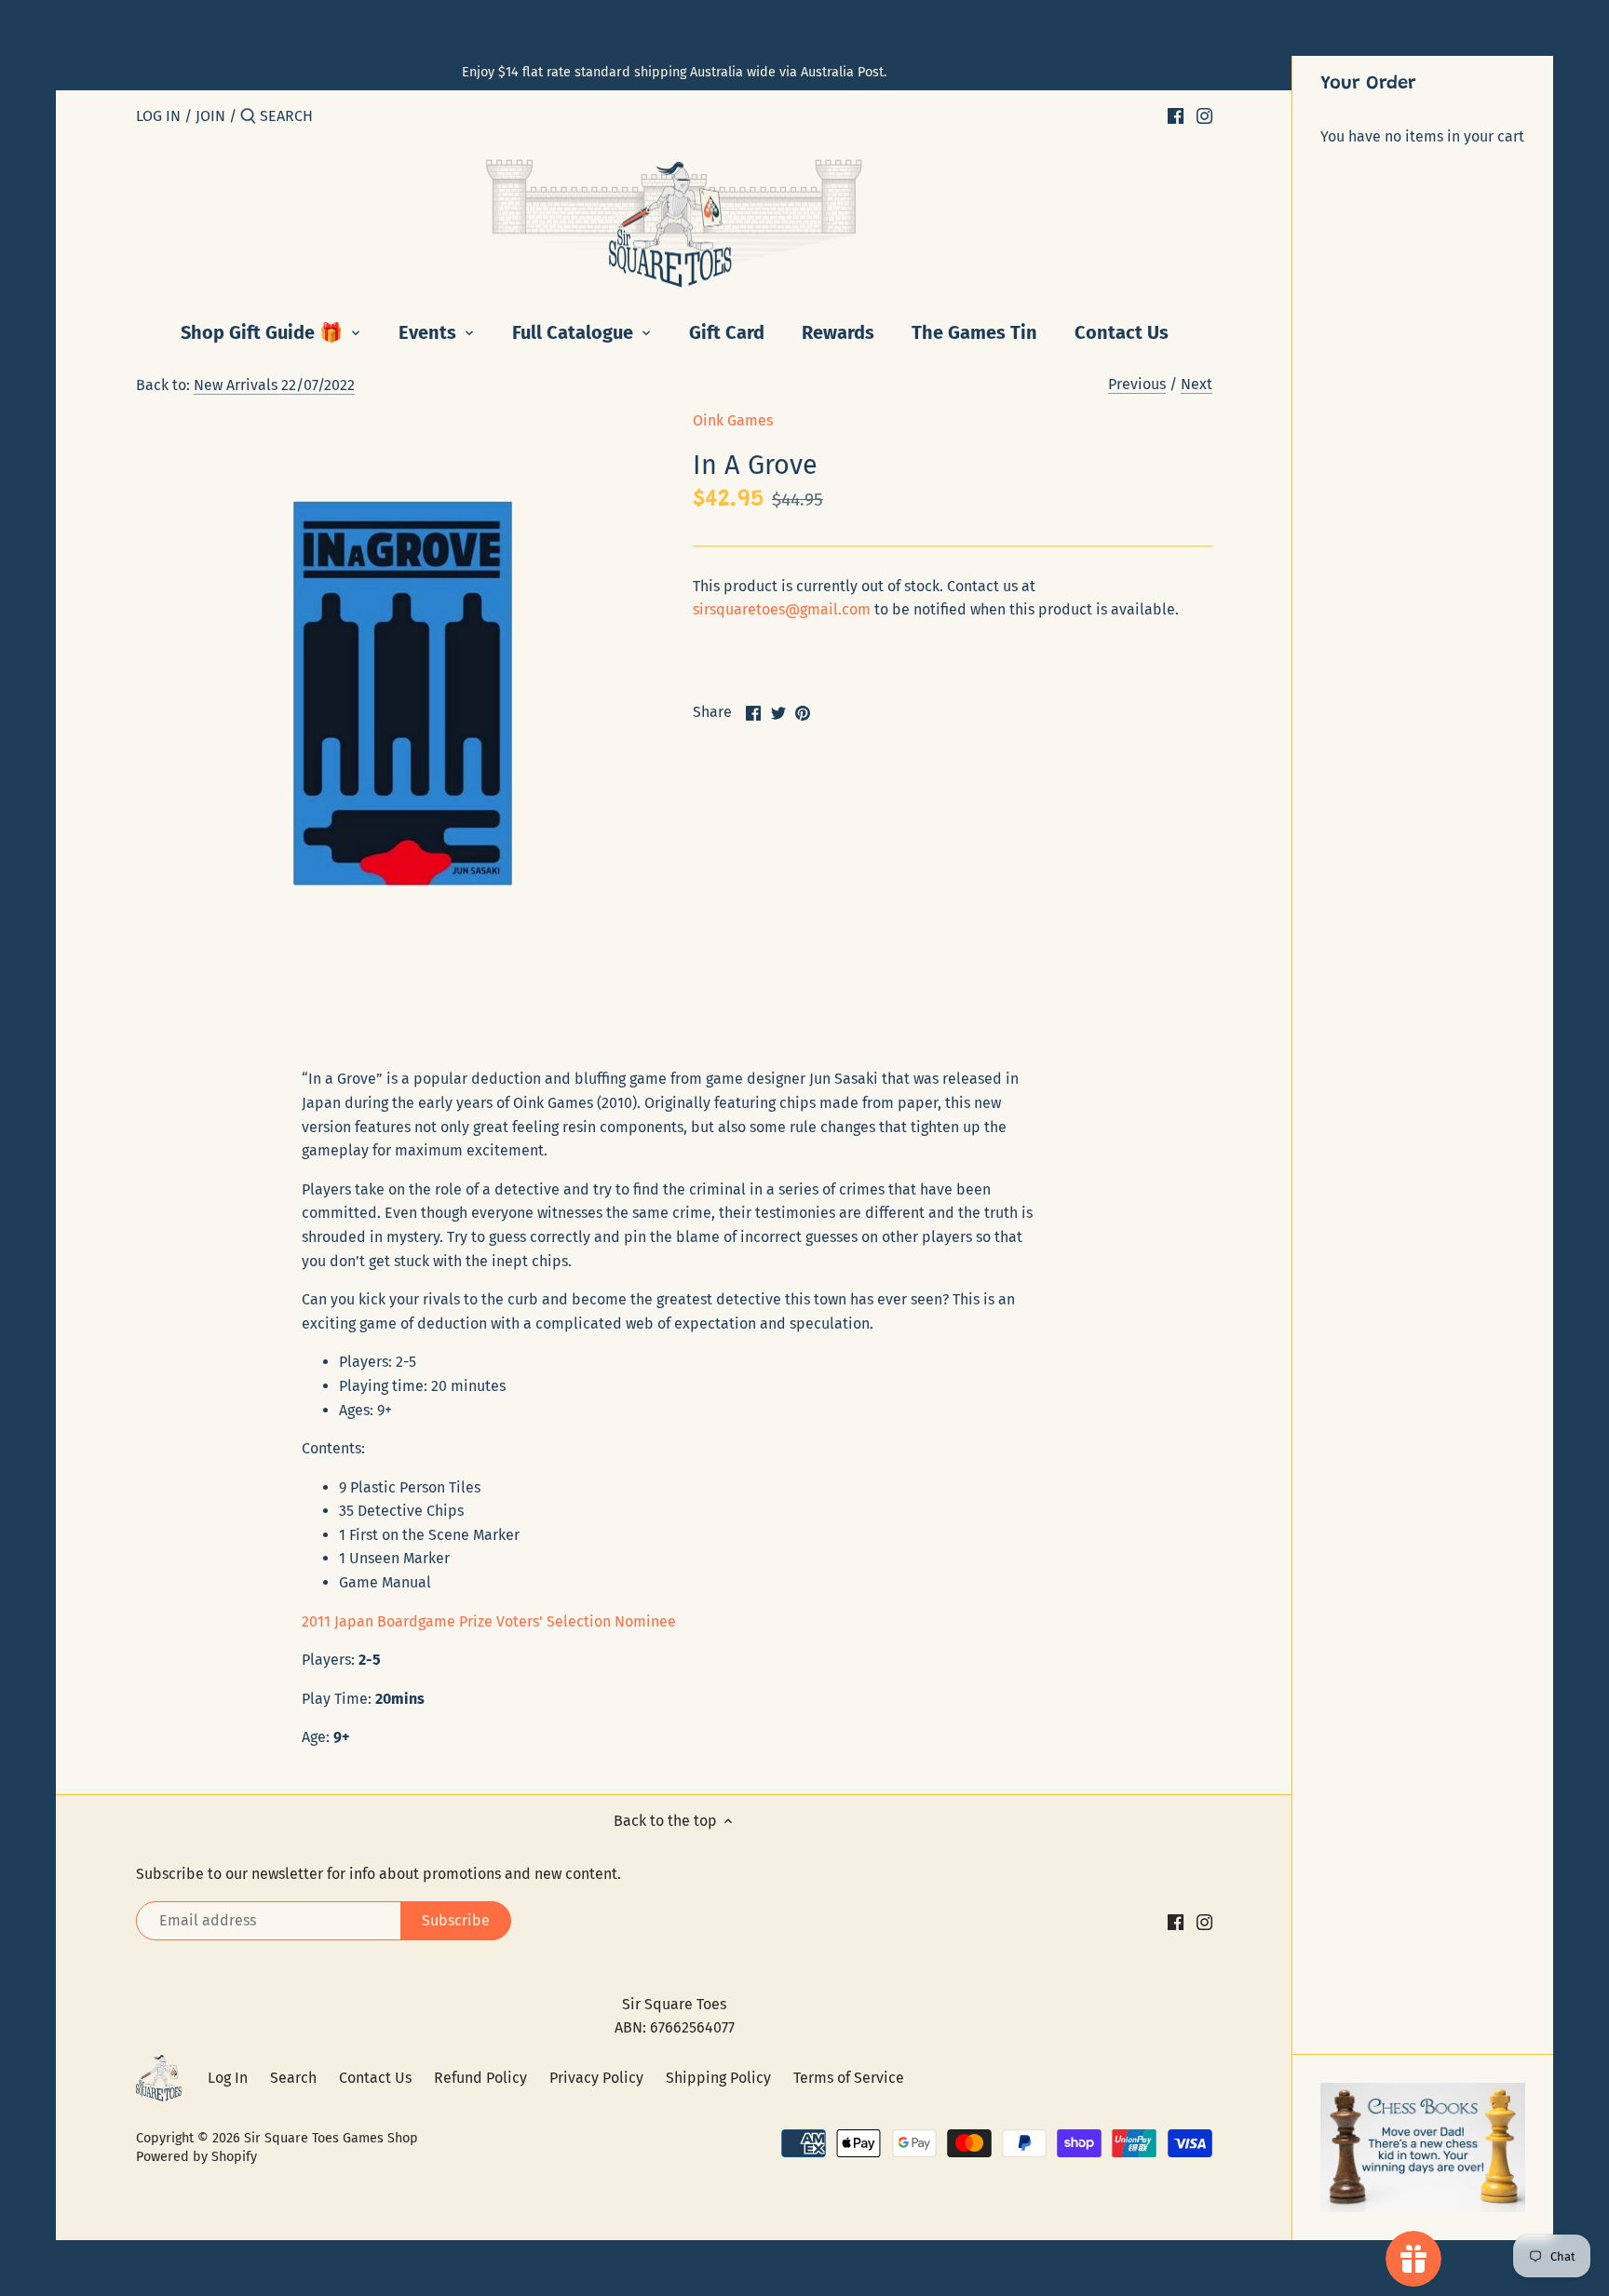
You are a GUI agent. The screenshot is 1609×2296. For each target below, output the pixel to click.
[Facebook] (1176, 115)
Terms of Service (849, 2078)
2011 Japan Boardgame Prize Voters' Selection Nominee (489, 1621)
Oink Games (733, 420)
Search (293, 2078)
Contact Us (375, 2078)
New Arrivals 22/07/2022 (274, 385)
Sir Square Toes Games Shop (331, 2138)
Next (1197, 384)
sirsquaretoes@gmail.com (782, 609)
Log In (228, 2078)
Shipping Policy (718, 2078)
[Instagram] (1204, 115)
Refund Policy (480, 2078)
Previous (1137, 384)
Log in (158, 116)
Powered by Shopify (196, 2157)
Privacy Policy (596, 2078)
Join (210, 116)
